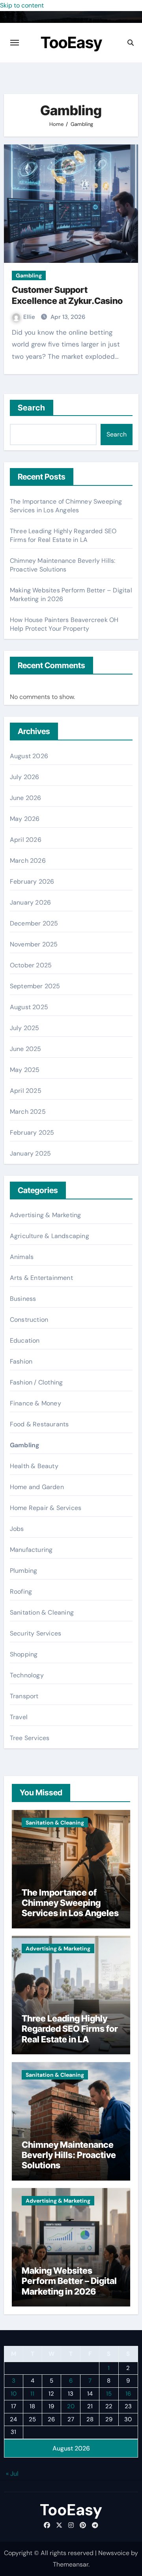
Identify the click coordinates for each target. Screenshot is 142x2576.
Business (23, 1299)
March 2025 (28, 1112)
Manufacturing (31, 1550)
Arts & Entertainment (41, 1278)
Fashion (21, 1361)
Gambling (29, 275)
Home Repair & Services (46, 1508)
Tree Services (30, 1738)
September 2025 (35, 986)
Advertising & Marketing (46, 1215)
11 (32, 2394)
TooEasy (71, 42)
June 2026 (26, 798)
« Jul (12, 2474)
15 (109, 2394)
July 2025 (25, 1028)
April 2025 (26, 1091)
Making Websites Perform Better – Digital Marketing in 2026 (69, 2281)
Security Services (35, 1633)
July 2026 (25, 777)
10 (14, 2394)
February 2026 (32, 881)
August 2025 (29, 1007)
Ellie (30, 317)
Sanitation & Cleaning (42, 1612)
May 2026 (25, 819)
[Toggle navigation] (15, 43)
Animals (22, 1257)
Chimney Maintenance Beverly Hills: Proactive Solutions (63, 565)
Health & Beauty (34, 1466)
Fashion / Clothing (36, 1382)
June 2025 (26, 1049)
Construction (29, 1320)
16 (128, 2394)
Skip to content (22, 5)
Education (25, 1340)
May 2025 (25, 1070)
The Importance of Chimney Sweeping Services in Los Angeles (66, 506)
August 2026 (29, 756)
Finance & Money (35, 1403)
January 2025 (30, 1153)
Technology (27, 1675)
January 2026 (30, 902)
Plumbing (24, 1571)
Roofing (21, 1591)
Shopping (24, 1654)
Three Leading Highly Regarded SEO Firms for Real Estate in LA (63, 535)
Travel (19, 1717)
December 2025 (34, 923)
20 (71, 2406)
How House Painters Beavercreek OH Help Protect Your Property (64, 624)
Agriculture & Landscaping (50, 1236)
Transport (24, 1696)
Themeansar (71, 2564)
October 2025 (31, 965)
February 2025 (32, 1133)
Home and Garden (37, 1487)
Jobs (17, 1529)
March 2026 (28, 861)
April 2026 (26, 840)
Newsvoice (114, 2553)
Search (32, 408)
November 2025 (34, 944)
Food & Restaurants (39, 1424)
